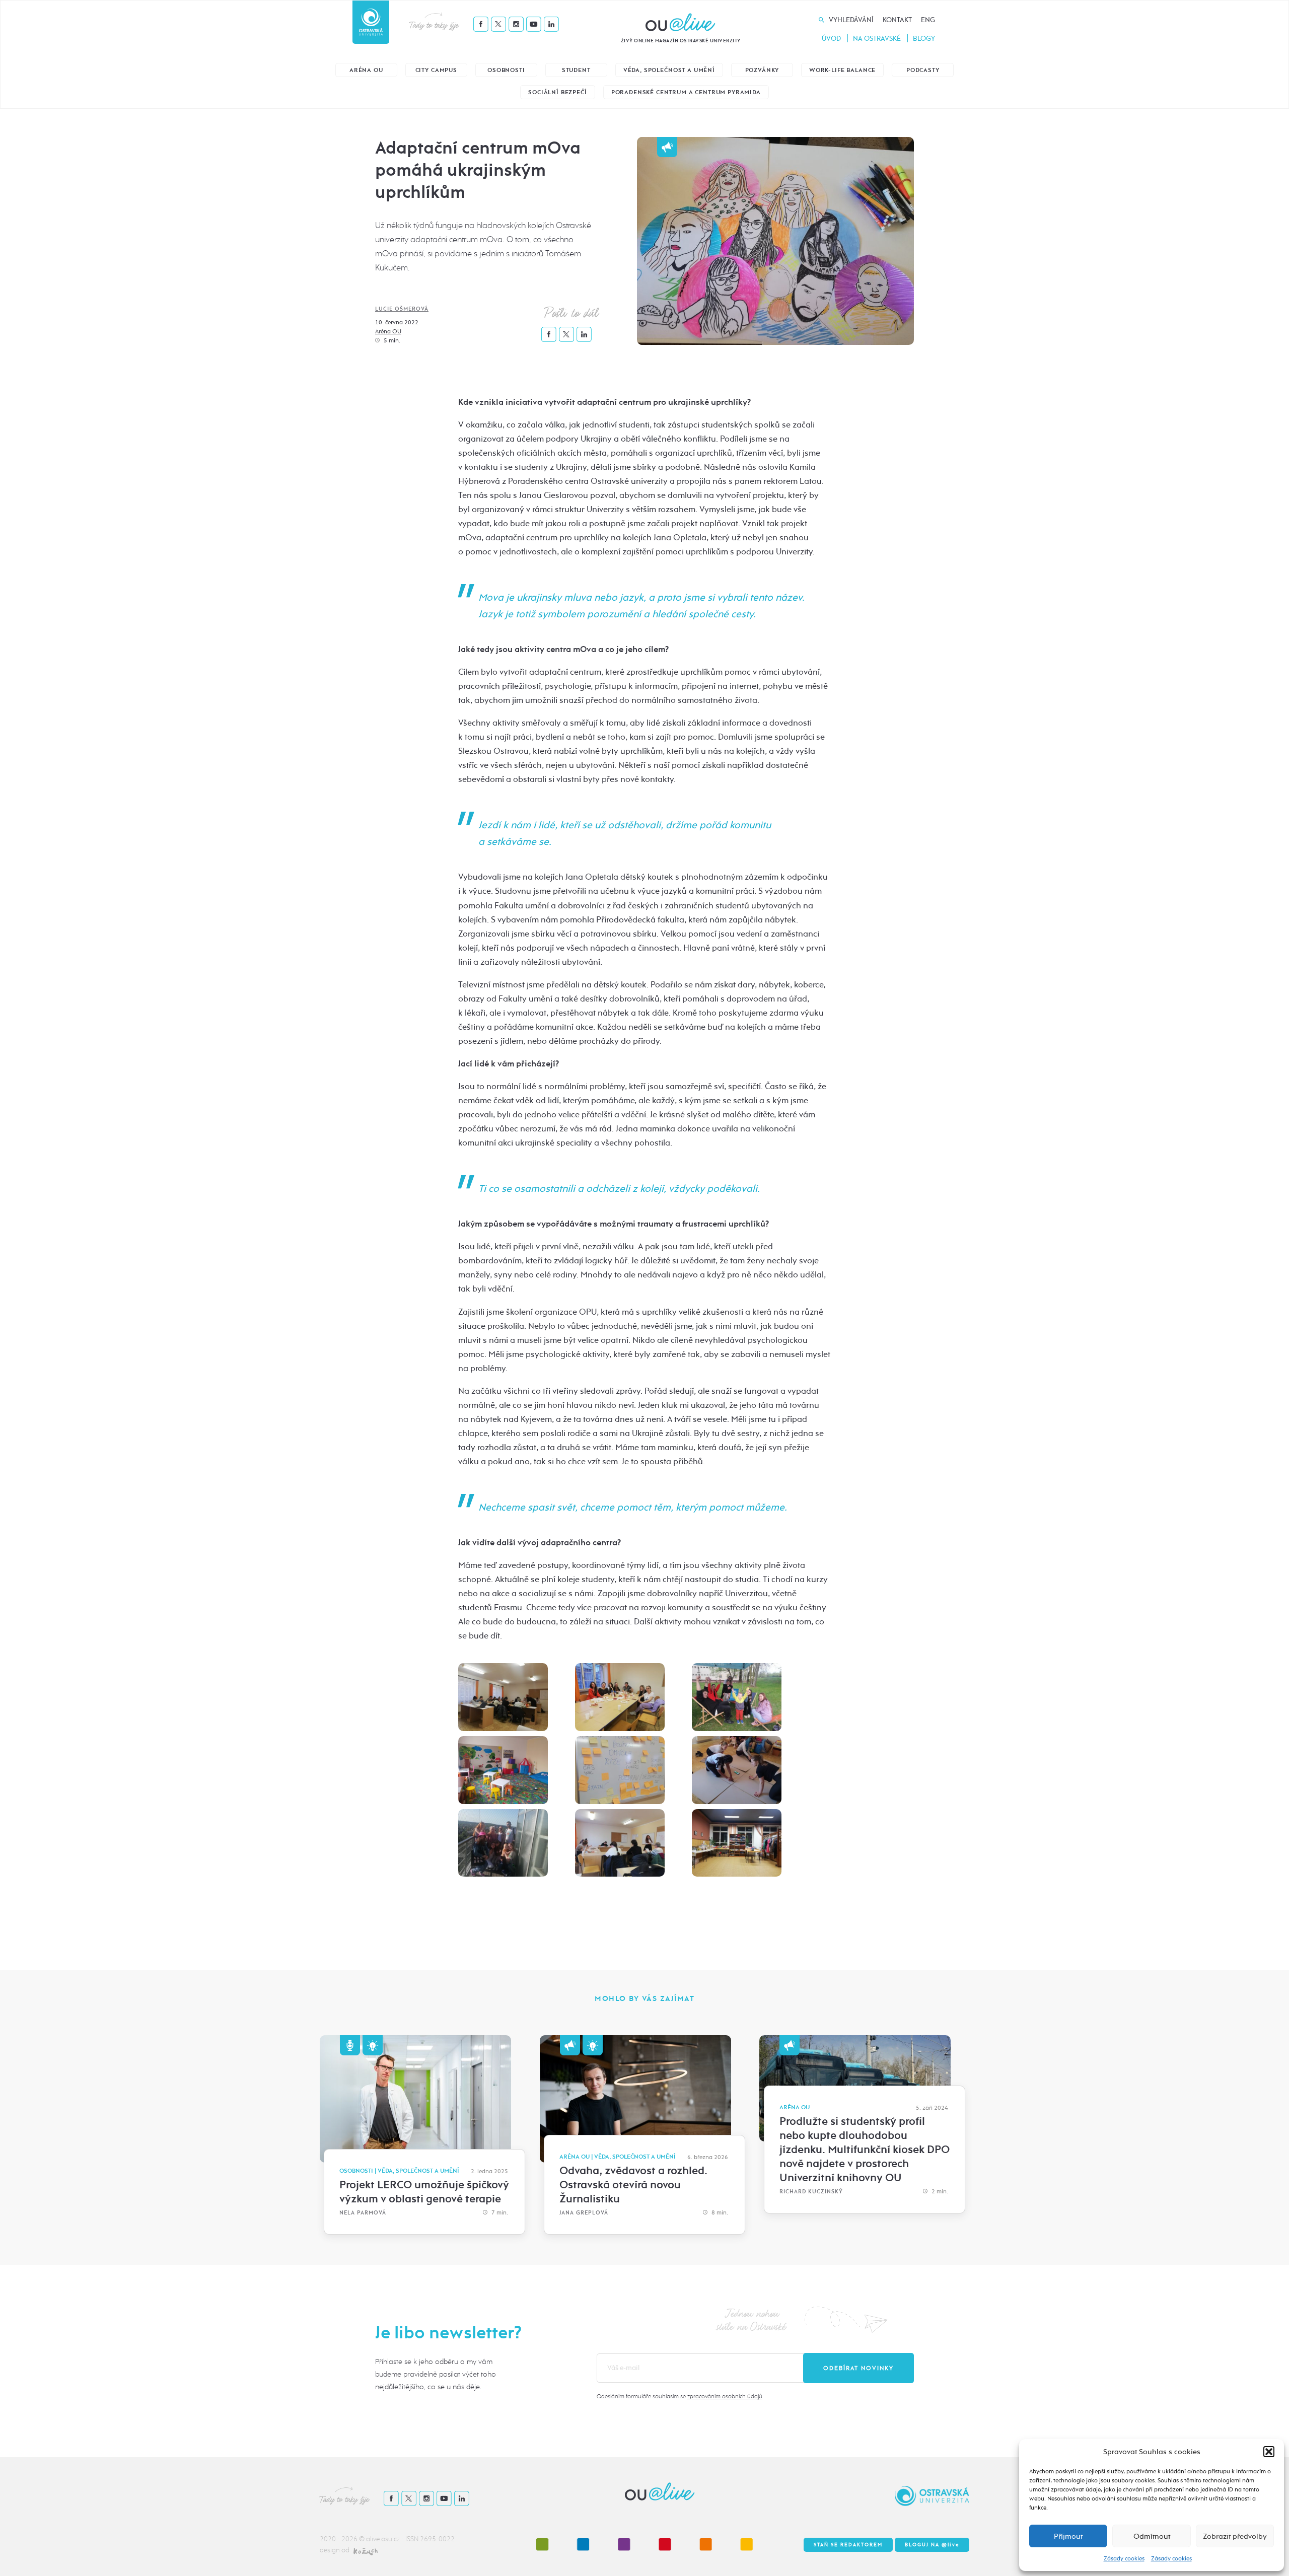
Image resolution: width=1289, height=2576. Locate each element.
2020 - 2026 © (343, 2539)
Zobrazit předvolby (1235, 2536)
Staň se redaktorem (848, 2545)
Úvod (831, 39)
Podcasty (923, 70)
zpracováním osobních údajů (725, 2396)
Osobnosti (506, 70)
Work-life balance (842, 70)
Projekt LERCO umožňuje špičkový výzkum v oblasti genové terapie (424, 2192)
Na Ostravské (877, 39)
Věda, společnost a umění (669, 70)
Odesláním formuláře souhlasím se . (680, 2396)
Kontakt (897, 20)
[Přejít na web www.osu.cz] (371, 22)
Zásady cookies (1124, 2558)
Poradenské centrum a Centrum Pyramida (686, 92)
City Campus (436, 70)
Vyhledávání (851, 20)
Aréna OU (366, 70)
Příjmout (1068, 2536)
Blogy (924, 39)
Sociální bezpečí (557, 92)
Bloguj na (932, 2545)
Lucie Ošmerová (402, 309)
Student (576, 70)
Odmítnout (1152, 2536)
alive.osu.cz (383, 2539)
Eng (928, 20)
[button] (1269, 2452)
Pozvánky (762, 70)
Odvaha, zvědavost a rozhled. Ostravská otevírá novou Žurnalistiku (633, 2185)
